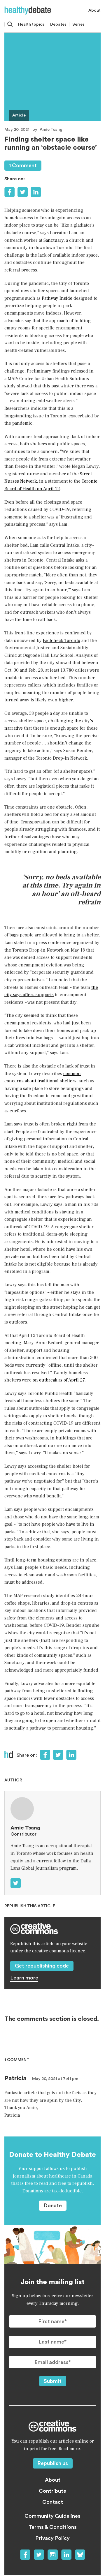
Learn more (24, 1978)
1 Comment (23, 165)
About (94, 10)
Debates (58, 24)
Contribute (52, 2491)
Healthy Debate (28, 10)
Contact (53, 2502)
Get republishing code (42, 1966)
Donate (53, 2206)
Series (78, 24)
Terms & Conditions (53, 2527)
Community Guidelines (52, 2516)
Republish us (53, 2463)
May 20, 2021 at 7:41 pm (55, 2079)
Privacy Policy (52, 2538)
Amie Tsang (51, 130)
